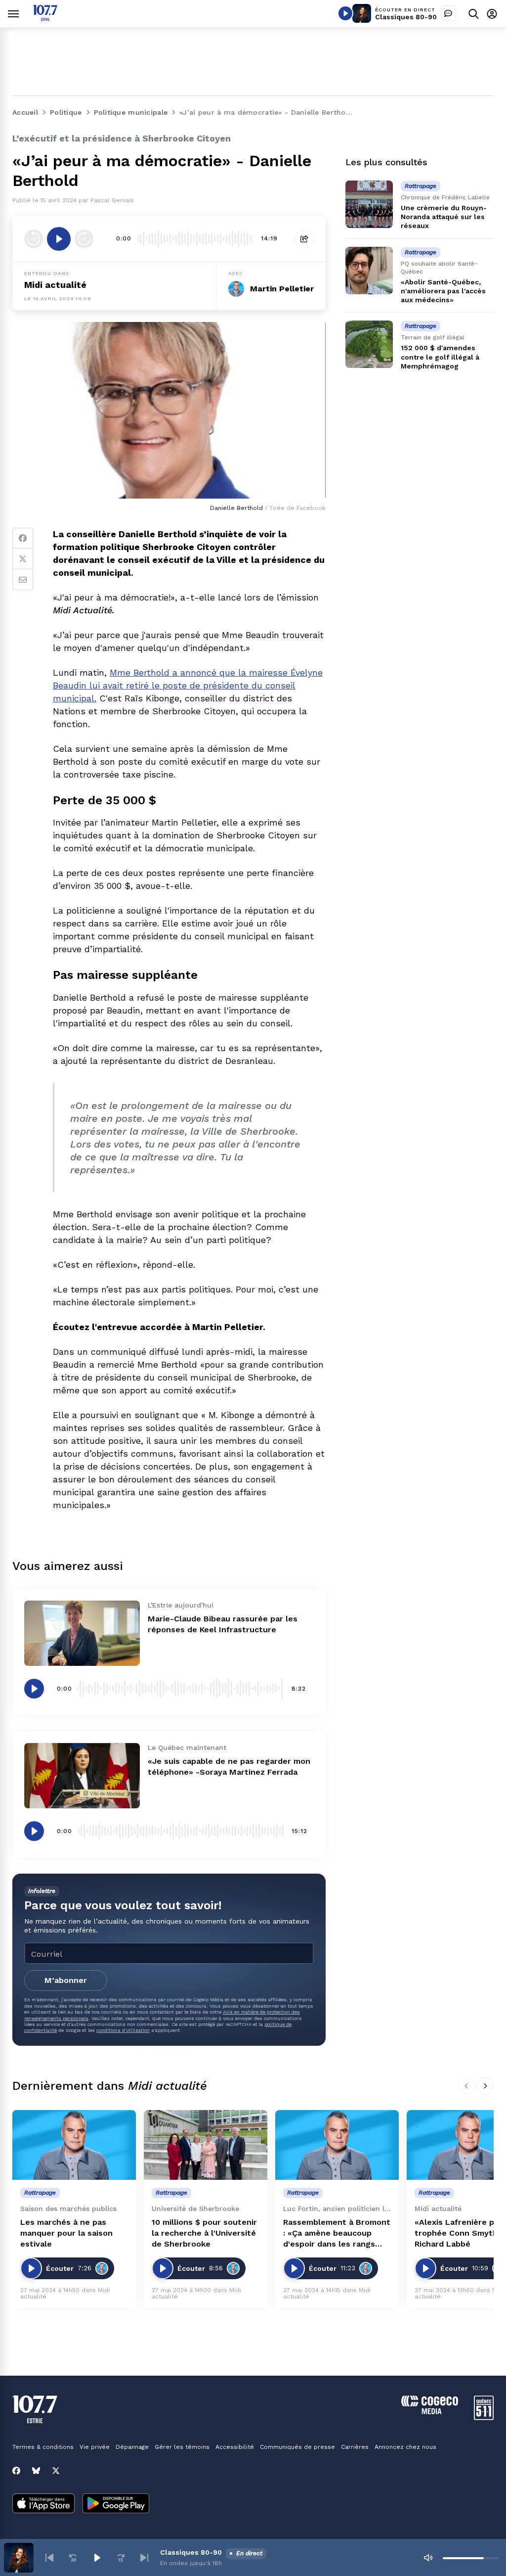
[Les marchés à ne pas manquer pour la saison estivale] (74, 2145)
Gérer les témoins (182, 2447)
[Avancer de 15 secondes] (84, 239)
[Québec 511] (484, 2417)
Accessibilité (235, 2447)
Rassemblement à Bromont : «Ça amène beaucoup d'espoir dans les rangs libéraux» (337, 2233)
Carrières (355, 2447)
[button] (49, 2558)
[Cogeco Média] (430, 2412)
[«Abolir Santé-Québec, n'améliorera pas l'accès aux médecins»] (369, 271)
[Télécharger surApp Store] (43, 2504)
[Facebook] (23, 538)
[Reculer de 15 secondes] (34, 239)
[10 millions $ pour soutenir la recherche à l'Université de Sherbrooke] (206, 2145)
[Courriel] (23, 580)
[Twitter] (23, 559)
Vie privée (95, 2447)
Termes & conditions (43, 2447)
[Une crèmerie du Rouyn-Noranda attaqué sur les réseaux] (369, 204)
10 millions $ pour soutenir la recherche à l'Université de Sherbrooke (204, 2233)
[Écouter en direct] (345, 13)
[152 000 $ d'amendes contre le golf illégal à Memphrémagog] (369, 344)
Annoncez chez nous (405, 2447)
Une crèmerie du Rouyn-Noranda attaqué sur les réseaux (444, 217)
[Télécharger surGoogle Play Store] (116, 2504)
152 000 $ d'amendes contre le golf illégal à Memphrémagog (440, 357)
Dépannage (132, 2447)
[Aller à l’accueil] (45, 18)
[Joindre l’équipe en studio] (448, 13)
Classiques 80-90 (406, 17)
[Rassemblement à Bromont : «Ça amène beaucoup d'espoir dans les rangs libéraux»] (337, 2145)
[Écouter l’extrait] (59, 239)
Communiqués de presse (297, 2447)
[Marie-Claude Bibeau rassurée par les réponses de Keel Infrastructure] (82, 1633)
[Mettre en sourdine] (428, 2558)
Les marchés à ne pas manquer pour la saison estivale (66, 2233)
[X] (56, 2471)
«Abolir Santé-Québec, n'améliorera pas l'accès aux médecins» (443, 291)
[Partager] (304, 239)
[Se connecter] (492, 14)
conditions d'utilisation (123, 2030)
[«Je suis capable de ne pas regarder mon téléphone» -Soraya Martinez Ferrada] (82, 1776)
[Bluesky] (36, 2471)
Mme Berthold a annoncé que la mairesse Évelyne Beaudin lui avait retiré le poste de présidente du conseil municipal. (188, 685)
